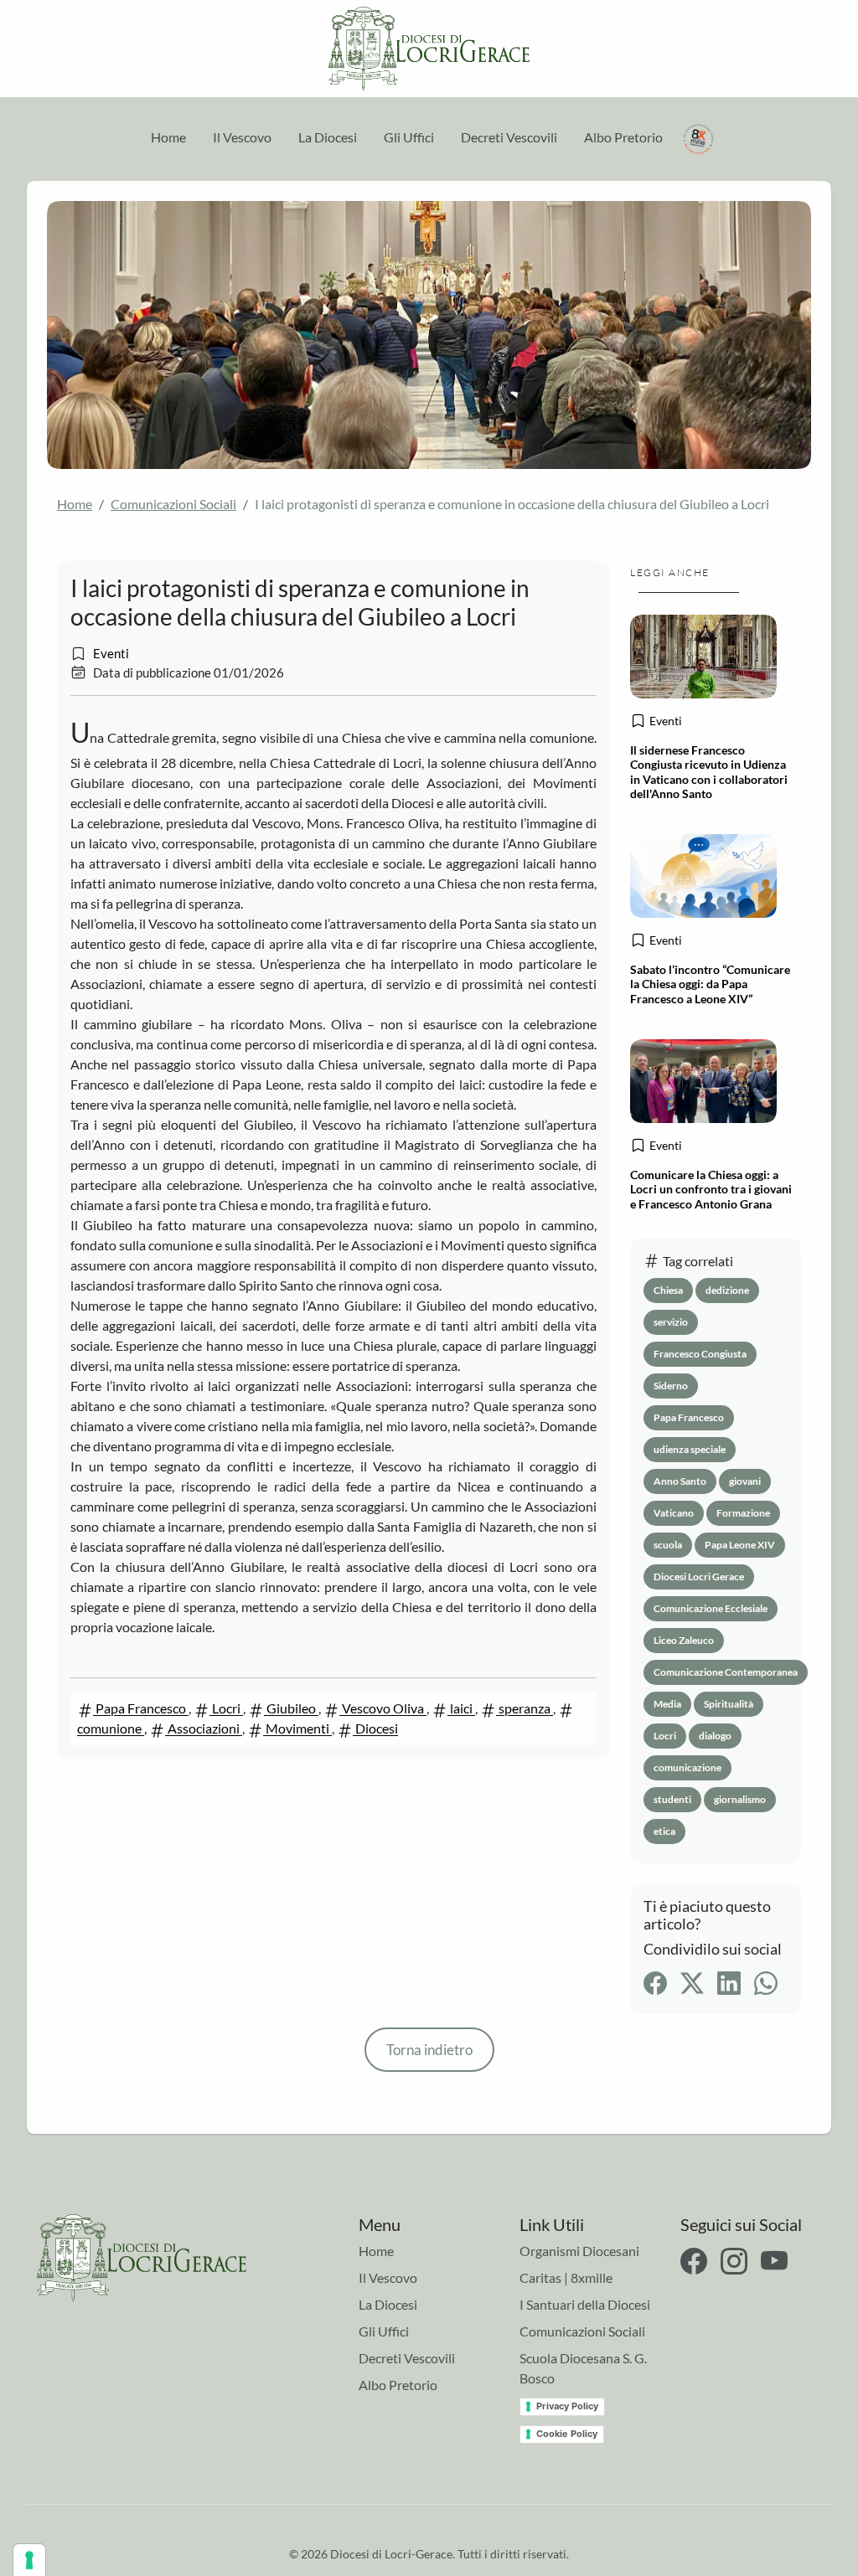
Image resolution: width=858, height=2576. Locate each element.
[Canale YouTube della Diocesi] (774, 2261)
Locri (226, 1708)
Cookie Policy (567, 2434)
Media (667, 1704)
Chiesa (668, 1290)
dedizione (727, 1290)
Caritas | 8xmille (566, 2277)
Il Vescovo (242, 137)
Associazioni (204, 1728)
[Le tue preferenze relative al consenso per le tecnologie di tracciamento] (29, 2560)
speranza (525, 1708)
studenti (672, 1799)
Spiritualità (729, 1704)
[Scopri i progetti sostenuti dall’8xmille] (699, 137)
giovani (745, 1481)
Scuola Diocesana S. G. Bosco (583, 2368)
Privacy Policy (567, 2406)
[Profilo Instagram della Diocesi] (734, 2261)
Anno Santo (680, 1481)
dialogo (715, 1736)
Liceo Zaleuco (684, 1640)
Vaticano (674, 1513)
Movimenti (297, 1728)
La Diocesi (328, 137)
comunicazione (687, 1767)
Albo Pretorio (623, 137)
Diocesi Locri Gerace (699, 1577)
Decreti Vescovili (509, 137)
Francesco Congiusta (700, 1354)
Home (168, 137)
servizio (671, 1322)
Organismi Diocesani (579, 2251)
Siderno (671, 1386)
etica (664, 1831)
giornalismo (740, 1799)
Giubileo (291, 1708)
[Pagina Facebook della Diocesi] (694, 2261)
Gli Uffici (409, 137)
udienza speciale (690, 1449)
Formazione (743, 1513)
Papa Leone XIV (740, 1545)
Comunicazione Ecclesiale (711, 1608)
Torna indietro (429, 2050)
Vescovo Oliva (383, 1708)
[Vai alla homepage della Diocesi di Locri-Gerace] (429, 49)
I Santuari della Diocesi (585, 2304)
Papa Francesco (141, 1708)
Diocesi (375, 1728)
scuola (668, 1545)
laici (461, 1708)
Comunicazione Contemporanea (726, 1672)
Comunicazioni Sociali (173, 504)
